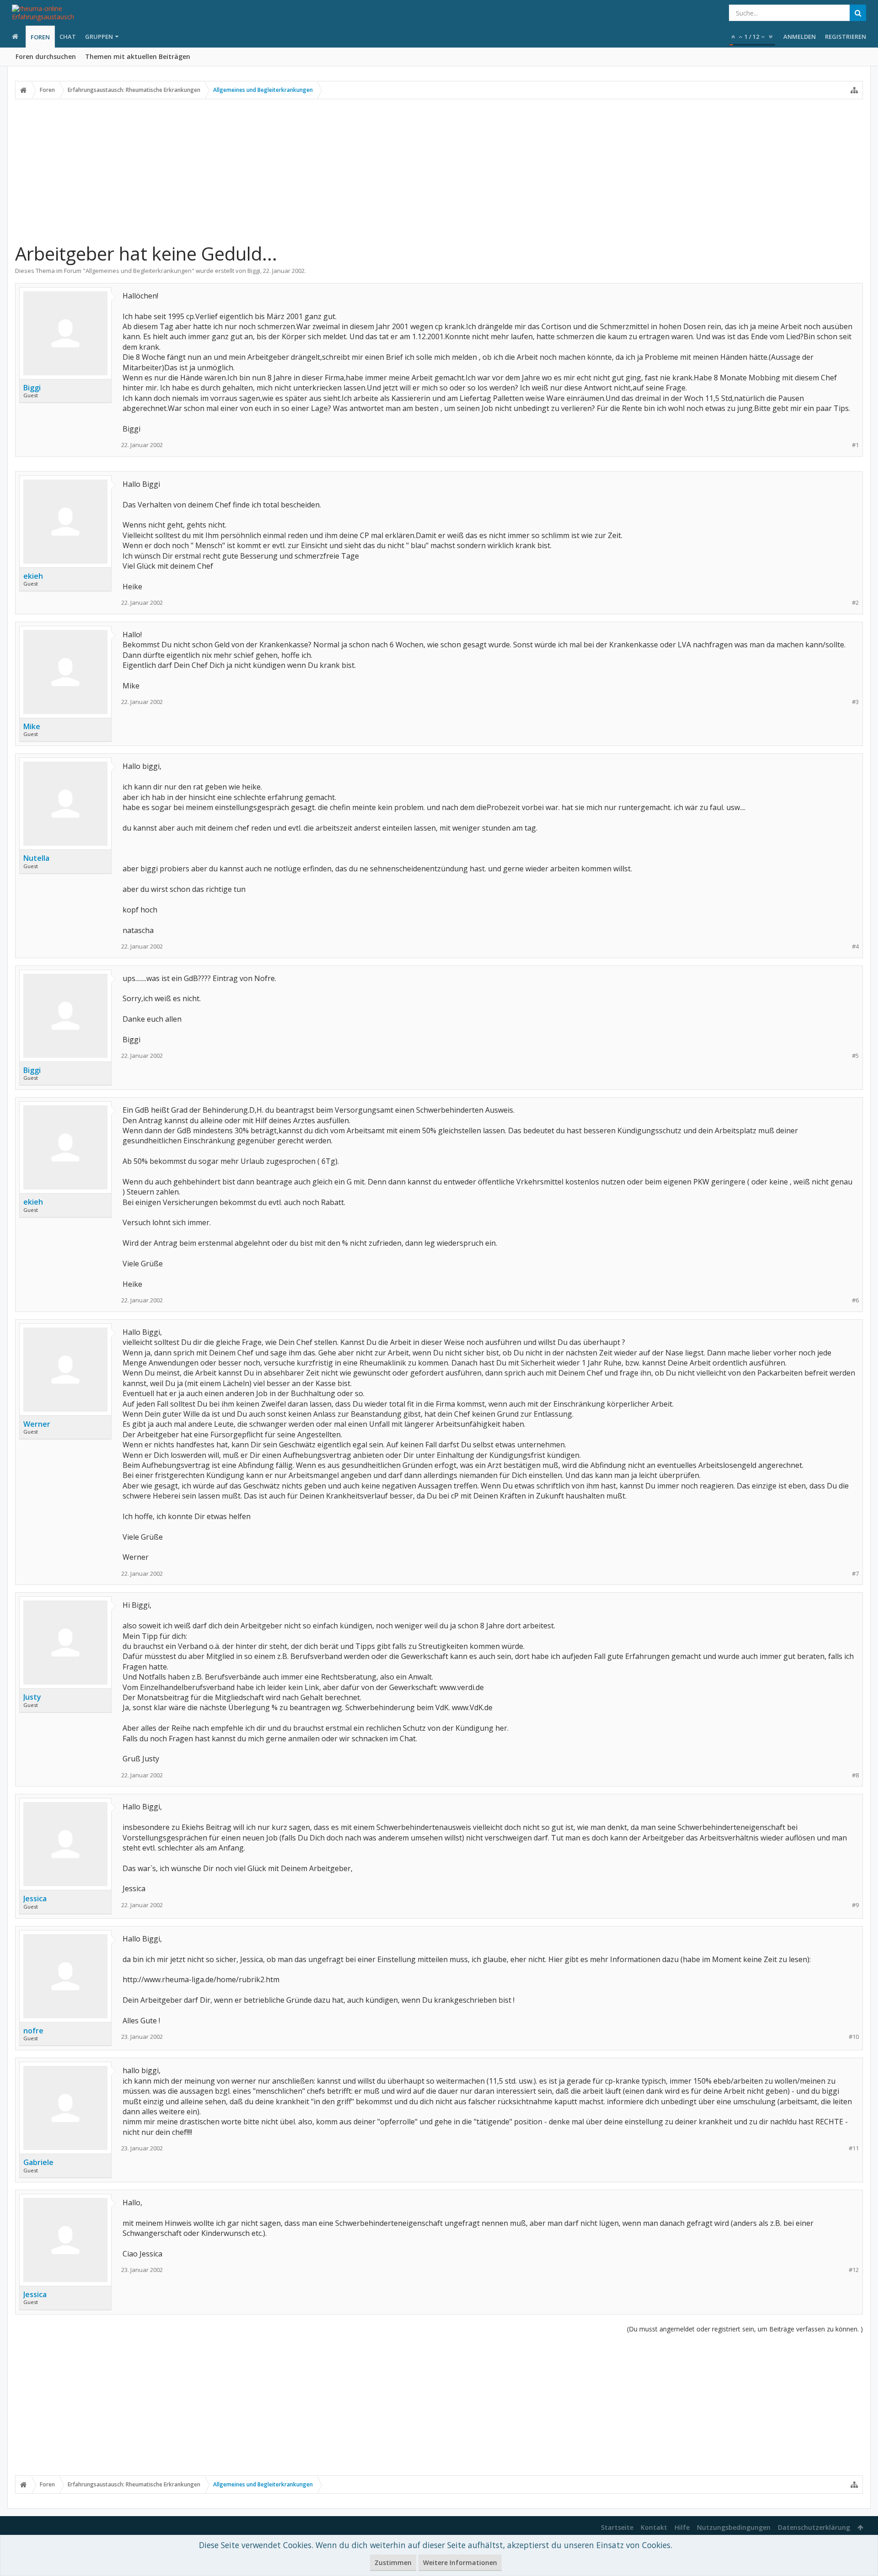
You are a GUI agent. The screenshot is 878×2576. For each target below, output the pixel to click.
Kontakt (654, 2527)
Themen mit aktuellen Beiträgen (138, 56)
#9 (855, 1905)
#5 (855, 1056)
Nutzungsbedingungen (734, 2527)
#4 (855, 947)
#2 (855, 603)
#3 (855, 702)
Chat (68, 37)
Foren (40, 37)
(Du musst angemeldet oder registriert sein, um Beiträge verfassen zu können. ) (745, 2329)
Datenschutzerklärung (814, 2527)
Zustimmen (393, 2563)
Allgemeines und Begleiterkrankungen (139, 271)
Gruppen (99, 37)
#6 (855, 1300)
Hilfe (682, 2527)
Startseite (617, 2527)
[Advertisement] (439, 171)
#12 (854, 2270)
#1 (855, 445)
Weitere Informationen (460, 2563)
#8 (855, 1775)
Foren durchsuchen (46, 56)
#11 (854, 2148)
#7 (855, 1574)
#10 (854, 2037)
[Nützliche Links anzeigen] (854, 90)
